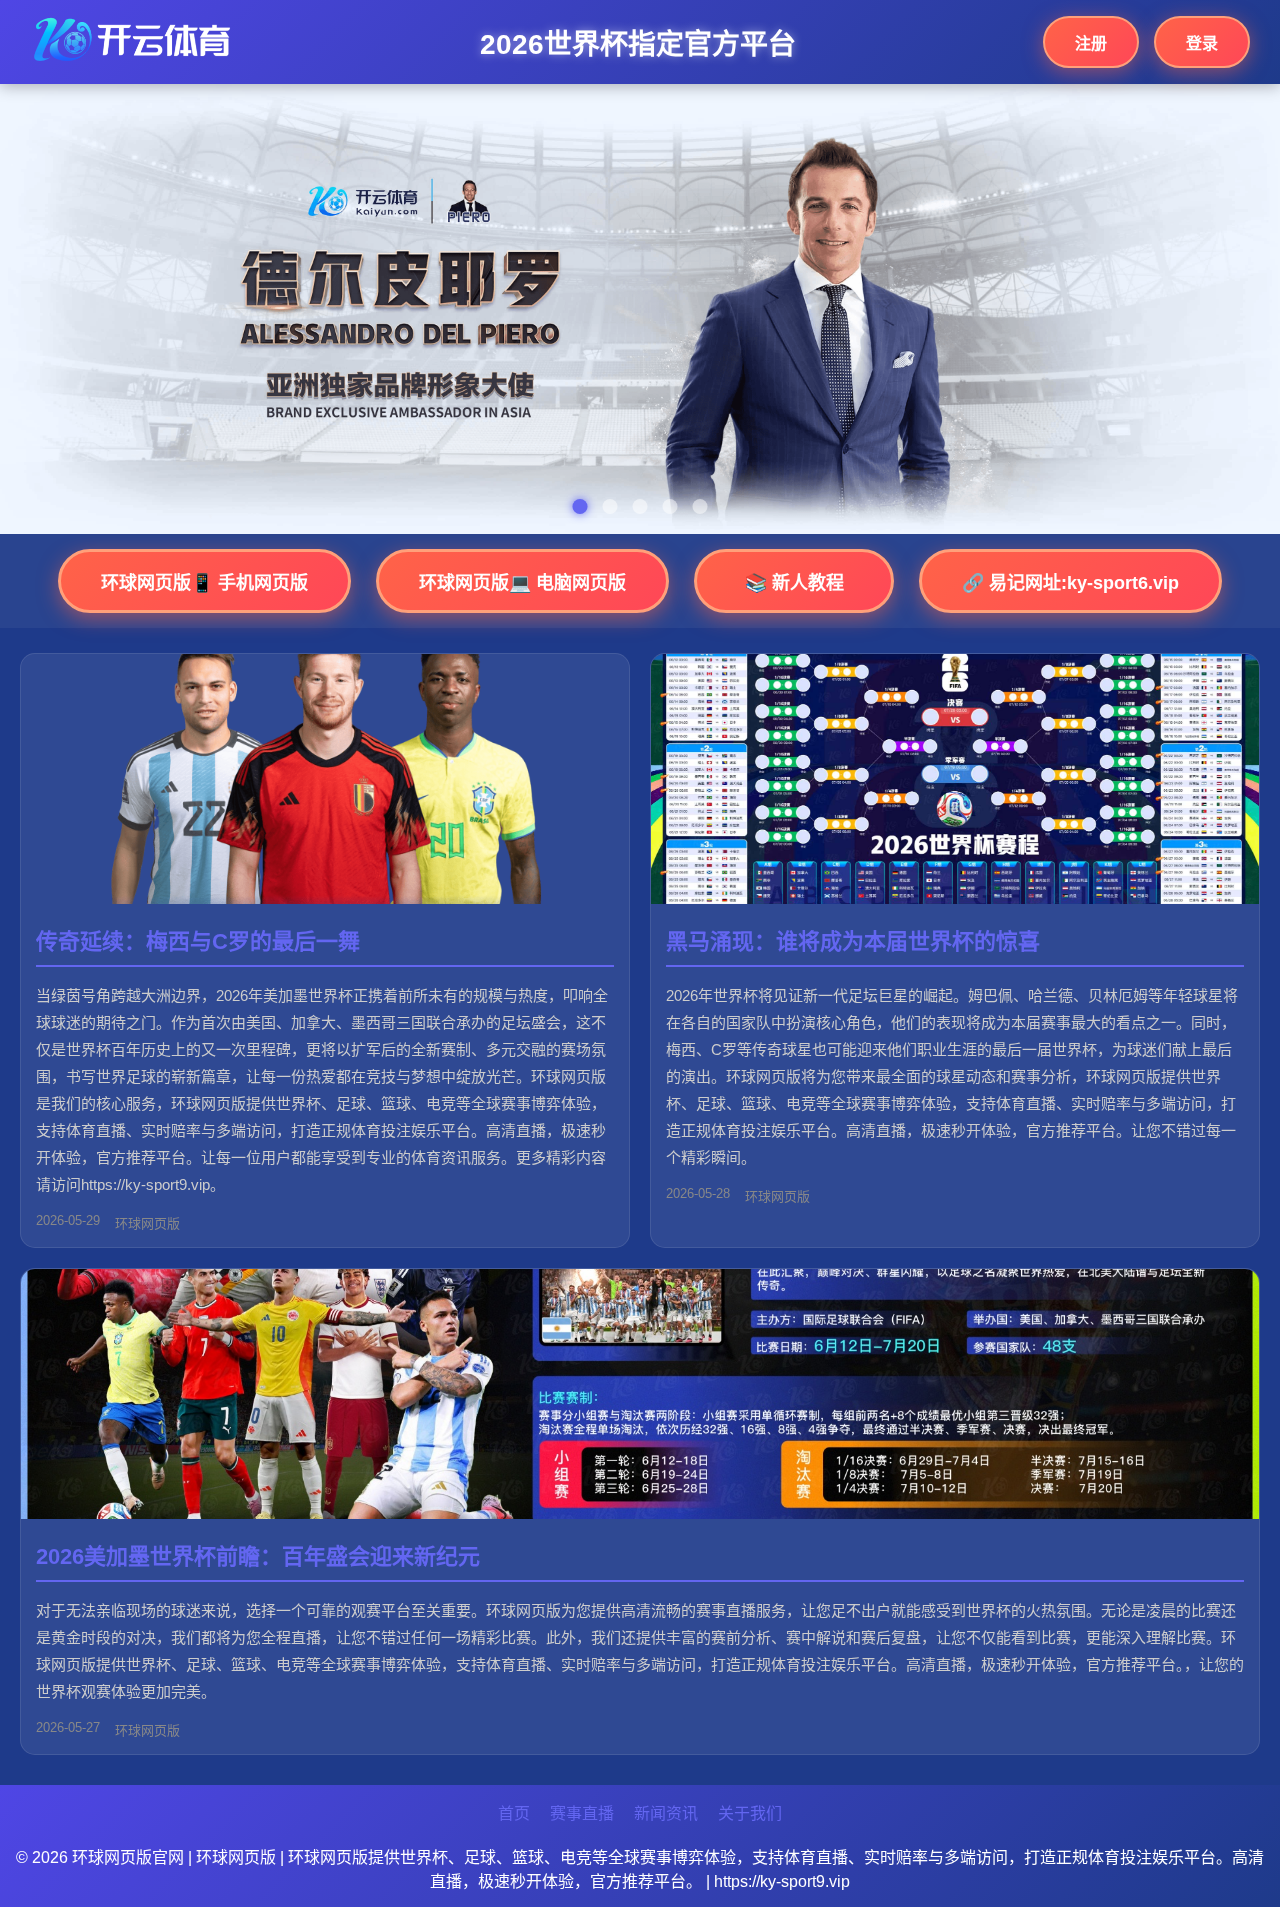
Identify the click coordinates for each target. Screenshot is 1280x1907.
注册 (1091, 43)
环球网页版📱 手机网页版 (204, 583)
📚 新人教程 (794, 583)
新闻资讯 (666, 1813)
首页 (514, 1813)
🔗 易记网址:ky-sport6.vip (1070, 583)
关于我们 (750, 1813)
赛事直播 (582, 1813)
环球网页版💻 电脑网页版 (522, 583)
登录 (1202, 43)
